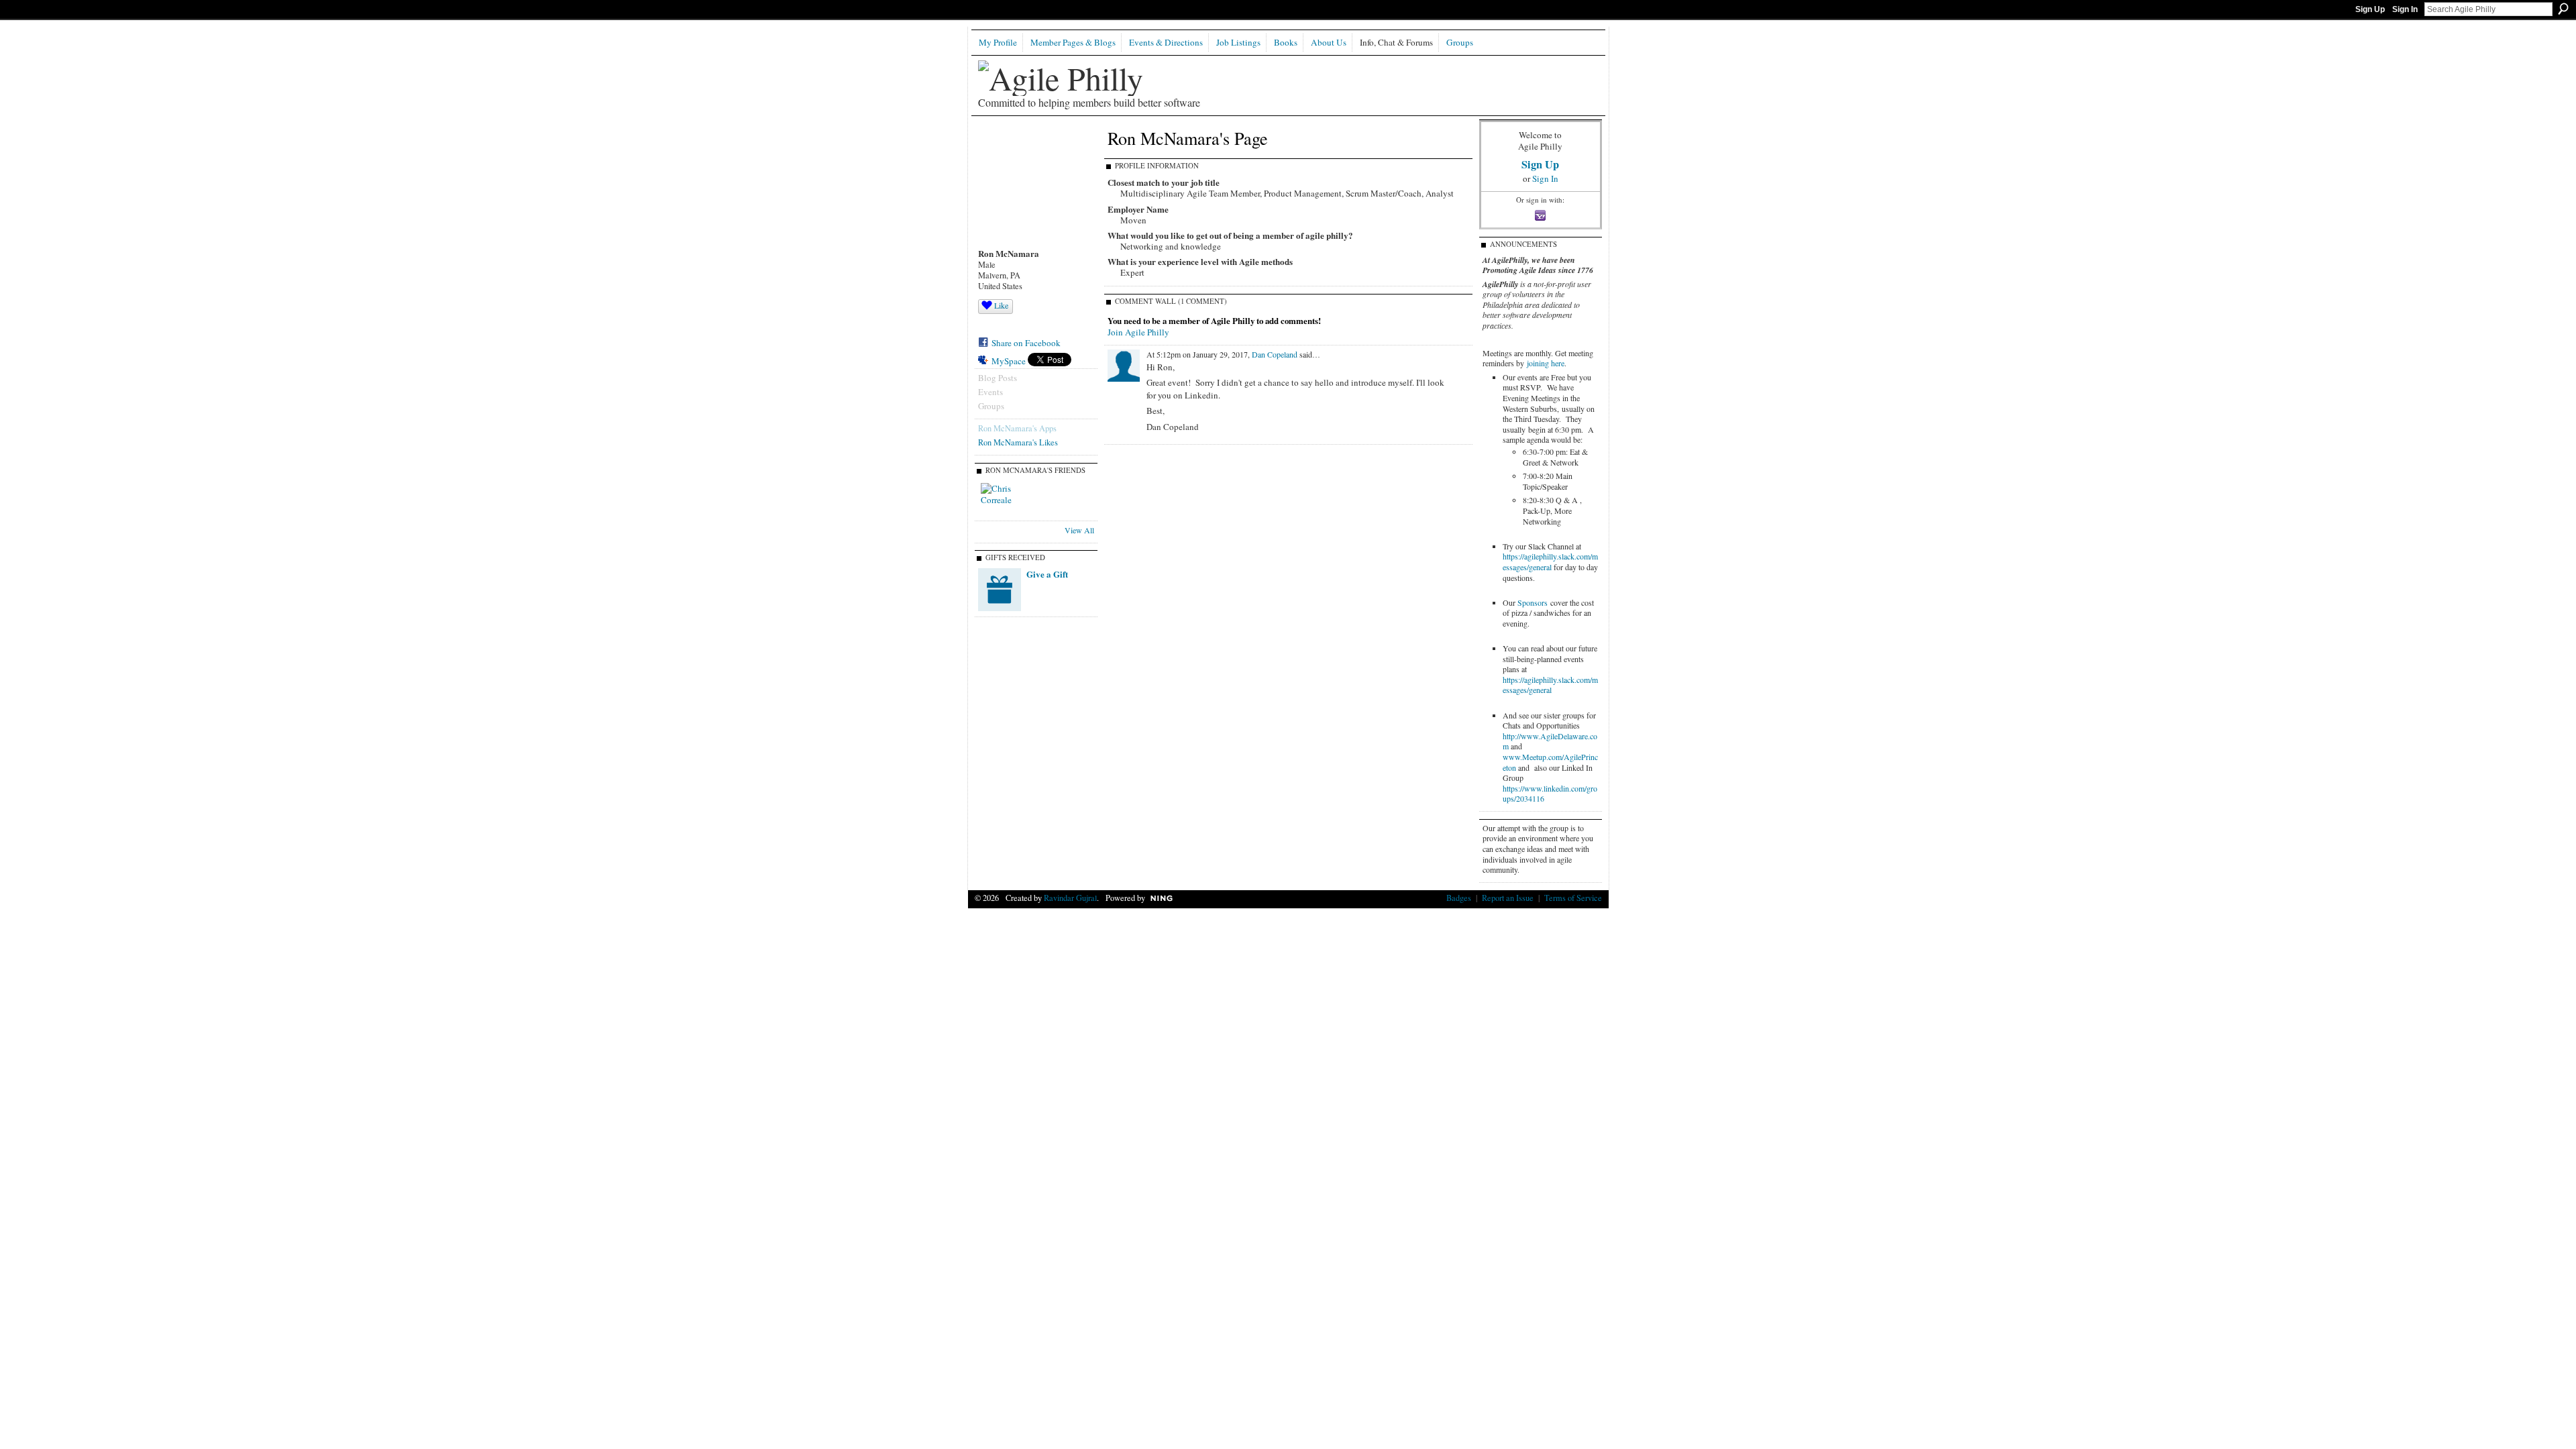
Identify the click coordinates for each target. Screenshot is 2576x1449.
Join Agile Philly (1138, 332)
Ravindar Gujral (1070, 898)
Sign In (2405, 9)
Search (2563, 9)
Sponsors (1533, 602)
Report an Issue (1508, 898)
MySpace (1009, 361)
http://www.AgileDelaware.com (1550, 741)
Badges (1459, 898)
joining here (1546, 363)
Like (1001, 305)
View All (1079, 530)
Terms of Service (1573, 898)
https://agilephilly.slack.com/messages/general (1550, 561)
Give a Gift (1047, 574)
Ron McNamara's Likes (1018, 442)
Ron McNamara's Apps (1017, 428)
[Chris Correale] (997, 499)
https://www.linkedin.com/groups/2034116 (1550, 794)
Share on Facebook (1026, 343)
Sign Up (2370, 9)
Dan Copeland (1275, 354)
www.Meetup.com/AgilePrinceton (1550, 762)
